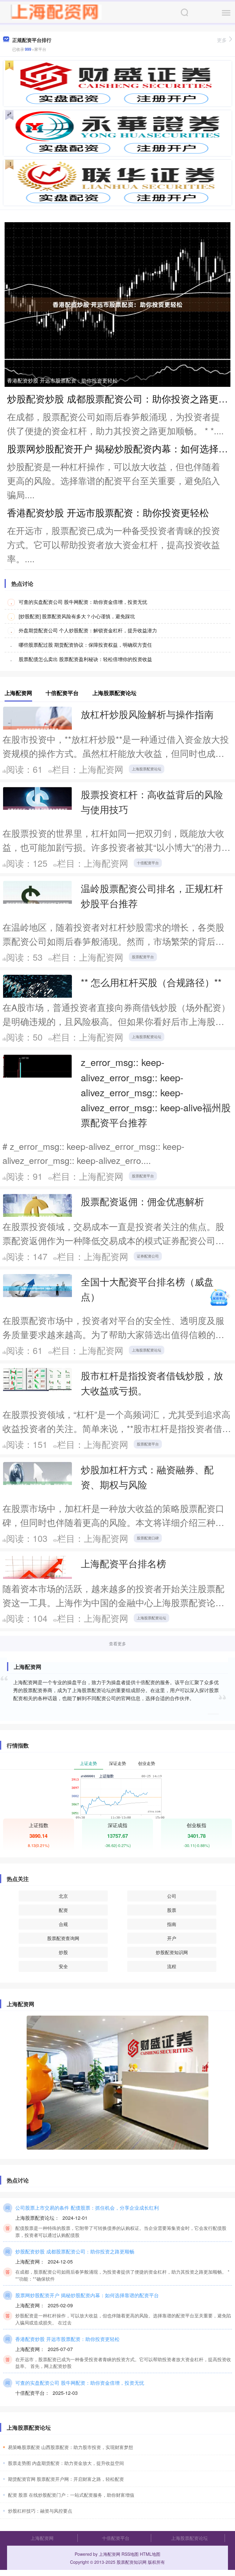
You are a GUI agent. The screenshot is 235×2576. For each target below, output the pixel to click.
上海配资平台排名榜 (123, 1563)
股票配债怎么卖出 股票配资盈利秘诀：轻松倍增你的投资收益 (85, 659)
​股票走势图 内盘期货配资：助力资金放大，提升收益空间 (66, 2463)
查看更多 (117, 1643)
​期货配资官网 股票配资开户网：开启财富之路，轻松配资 (66, 2479)
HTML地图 (150, 2554)
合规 (63, 1924)
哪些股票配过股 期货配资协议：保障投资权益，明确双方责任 (85, 645)
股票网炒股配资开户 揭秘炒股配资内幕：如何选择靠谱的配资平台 (87, 2295)
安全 (63, 1966)
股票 (172, 1910)
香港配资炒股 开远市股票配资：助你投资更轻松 (62, 380)
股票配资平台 (143, 957)
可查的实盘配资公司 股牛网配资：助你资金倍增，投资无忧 (83, 602)
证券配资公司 (148, 1256)
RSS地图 (130, 2554)
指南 (172, 1924)
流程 (172, 1966)
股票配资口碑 (148, 1538)
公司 (172, 1896)
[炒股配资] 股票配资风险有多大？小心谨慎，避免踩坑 (77, 616)
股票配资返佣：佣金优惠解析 (142, 1201)
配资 (63, 1910)
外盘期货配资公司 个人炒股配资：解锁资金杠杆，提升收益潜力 (88, 630)
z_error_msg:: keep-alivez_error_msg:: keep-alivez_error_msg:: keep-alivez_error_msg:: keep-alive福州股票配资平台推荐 (156, 1092)
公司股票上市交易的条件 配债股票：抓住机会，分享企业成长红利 (87, 2208)
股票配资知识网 (132, 2562)
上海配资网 (42, 2538)
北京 (63, 1896)
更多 (222, 40)
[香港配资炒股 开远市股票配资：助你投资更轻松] (117, 304)
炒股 (63, 1952)
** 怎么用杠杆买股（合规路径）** (151, 982)
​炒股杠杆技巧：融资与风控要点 (40, 2511)
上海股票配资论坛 (147, 769)
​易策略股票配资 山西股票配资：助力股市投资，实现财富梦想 (71, 2447)
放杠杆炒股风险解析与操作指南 (147, 714)
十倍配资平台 (148, 863)
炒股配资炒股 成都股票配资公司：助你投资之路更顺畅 (75, 2251)
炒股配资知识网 (172, 1952)
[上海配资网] (56, 12)
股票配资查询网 (63, 1938)
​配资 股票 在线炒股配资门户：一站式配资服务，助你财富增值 (71, 2495)
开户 (172, 1938)
